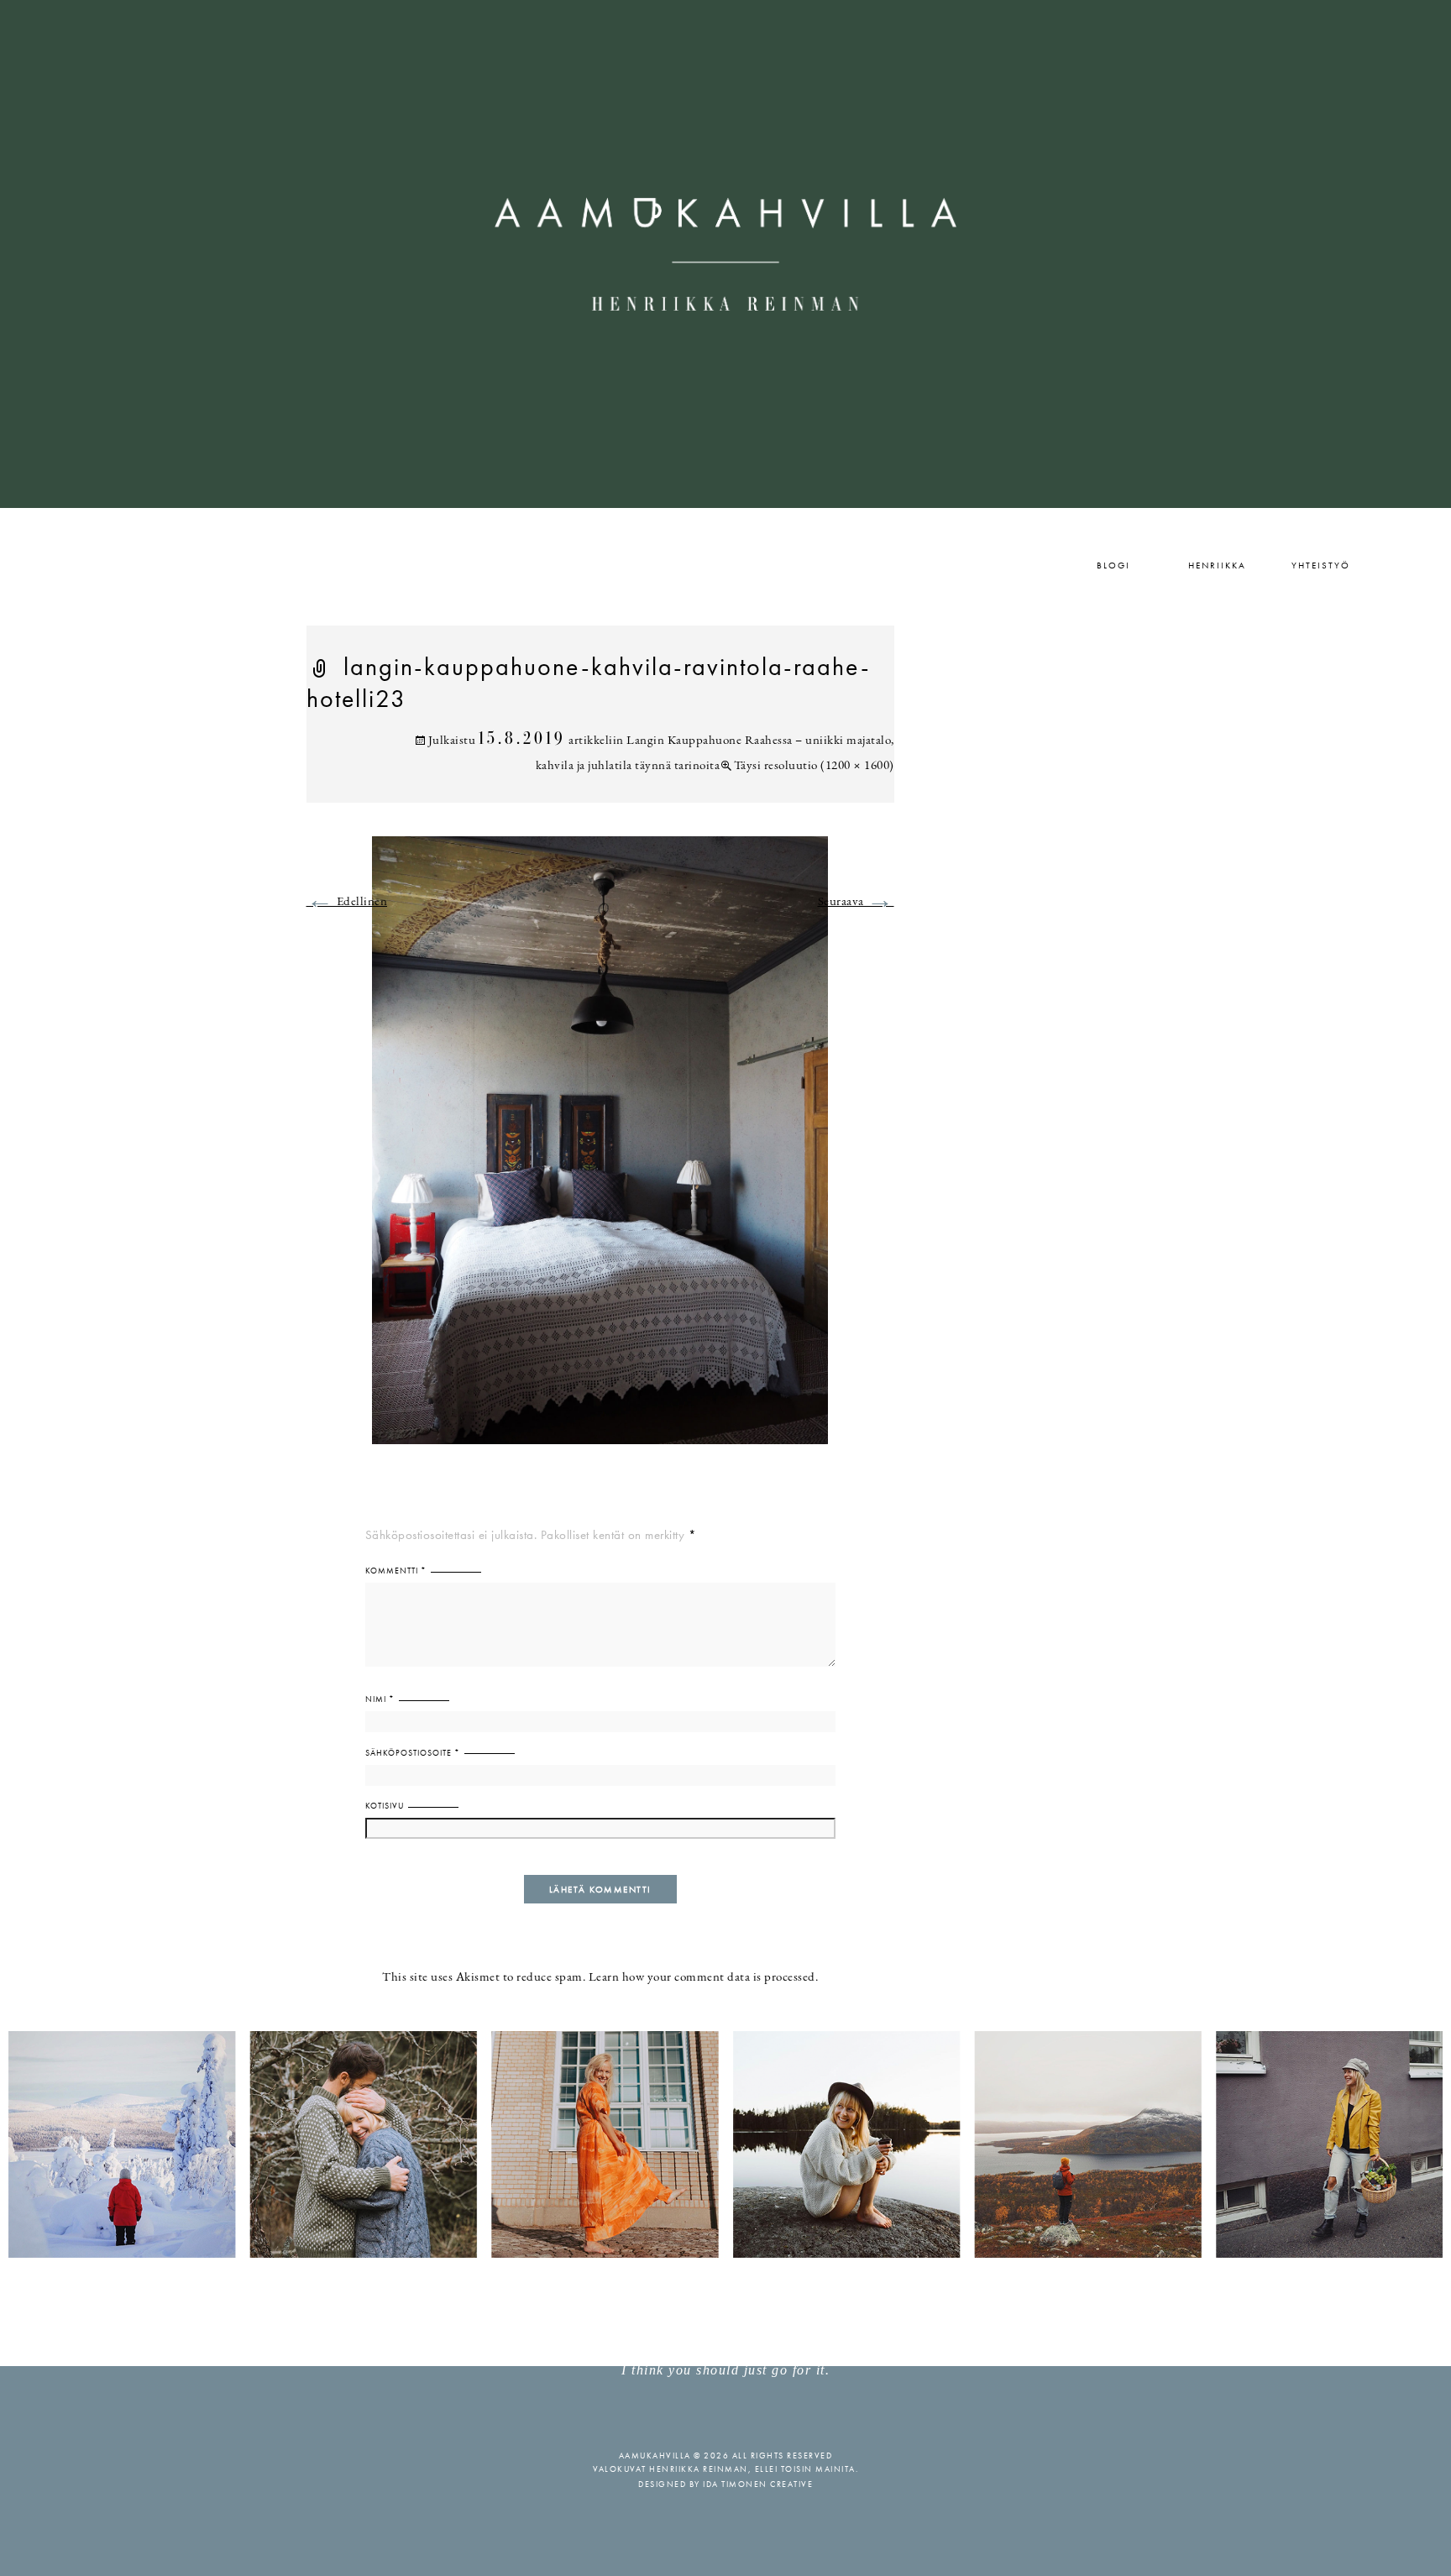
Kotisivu (385, 1806)
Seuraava (856, 902)
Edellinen (347, 902)
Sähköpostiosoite (413, 1753)
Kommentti (396, 1571)
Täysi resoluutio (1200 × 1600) (814, 766)
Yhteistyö (1321, 565)
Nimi (380, 1699)
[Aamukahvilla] (725, 254)
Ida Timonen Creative (758, 2484)
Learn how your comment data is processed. (704, 1978)
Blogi (1113, 565)
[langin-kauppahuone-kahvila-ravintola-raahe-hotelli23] (600, 1151)
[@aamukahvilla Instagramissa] (725, 2143)
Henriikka (1217, 565)
